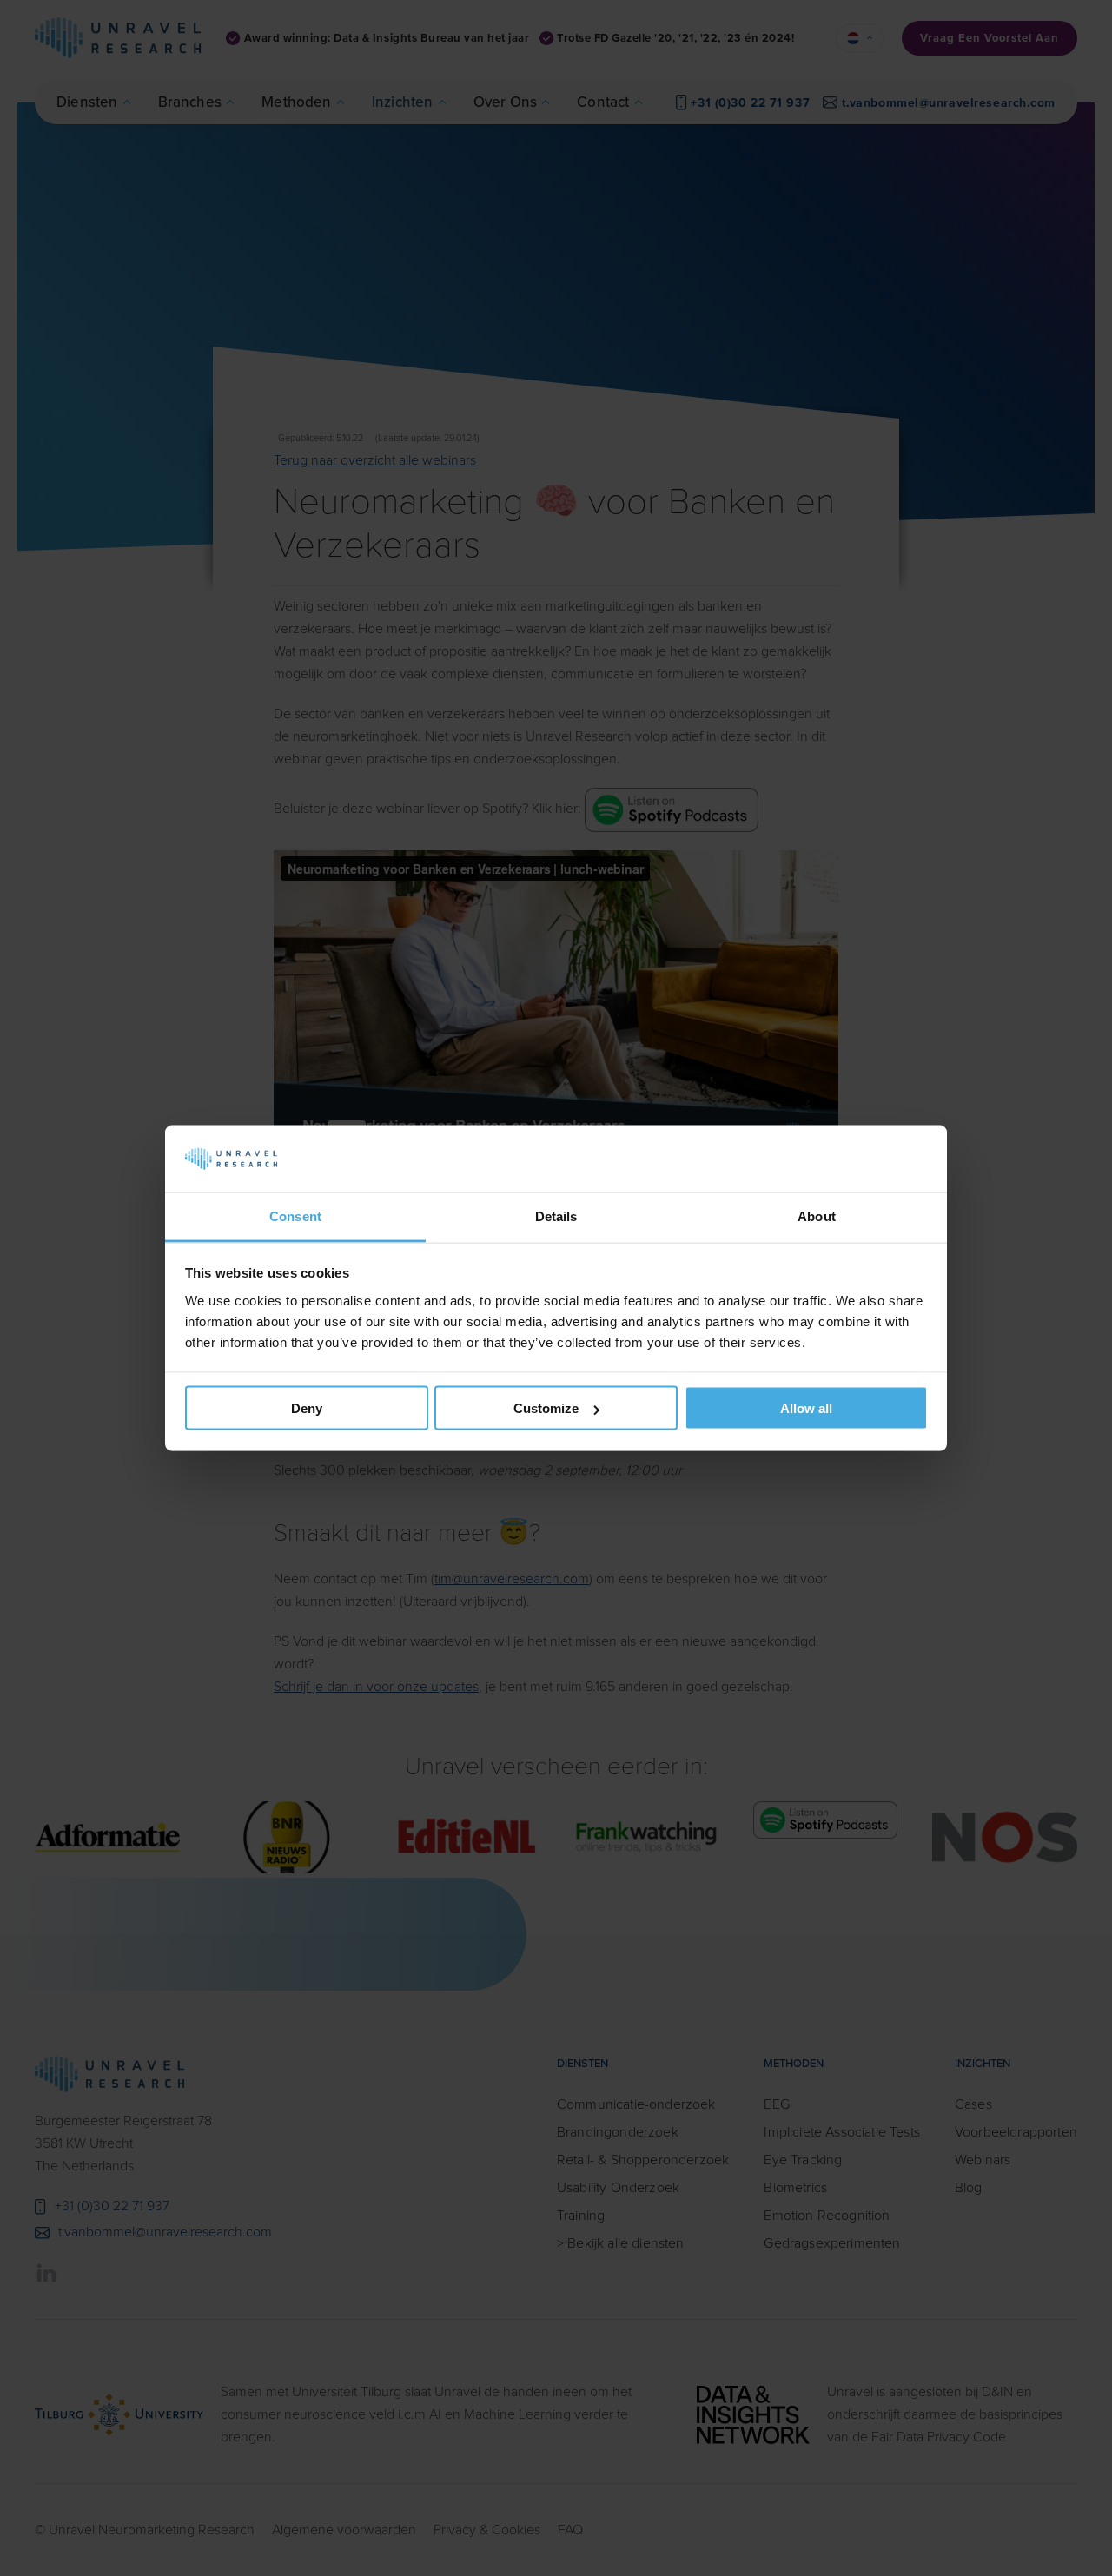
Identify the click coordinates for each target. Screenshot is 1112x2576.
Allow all (806, 1408)
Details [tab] (556, 1215)
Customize (546, 1408)
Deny (307, 1408)
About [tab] (817, 1215)
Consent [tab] (295, 1215)
